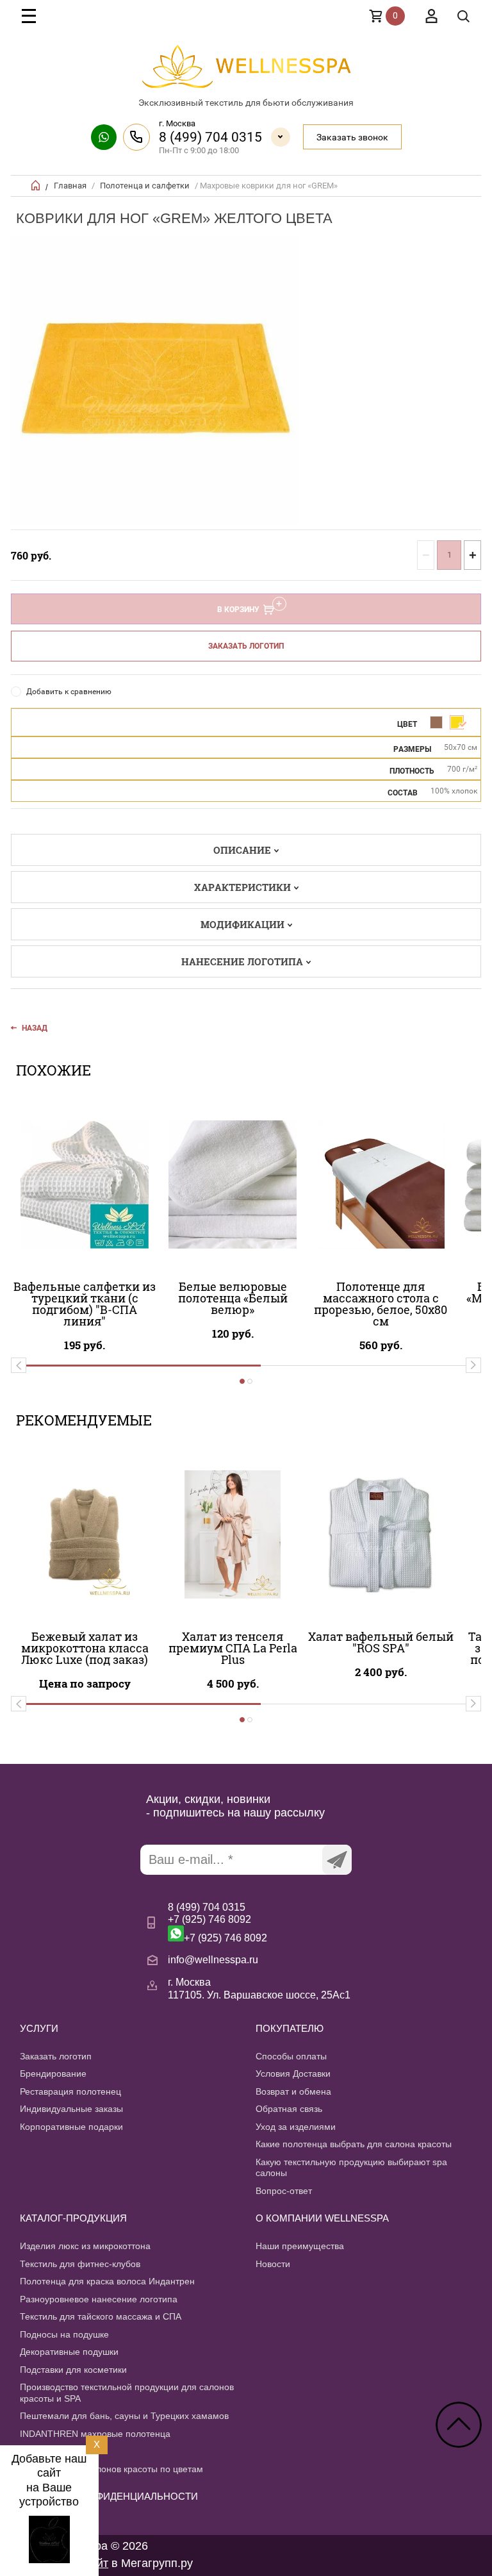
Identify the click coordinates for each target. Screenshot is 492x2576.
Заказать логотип (246, 646)
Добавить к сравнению (69, 692)
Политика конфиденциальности (109, 2496)
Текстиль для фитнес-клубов (80, 2264)
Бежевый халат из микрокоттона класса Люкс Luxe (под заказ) (85, 1648)
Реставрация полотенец (70, 2091)
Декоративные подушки (69, 2352)
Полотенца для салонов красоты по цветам (111, 2469)
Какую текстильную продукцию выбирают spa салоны (351, 2168)
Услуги (39, 2028)
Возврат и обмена (293, 2091)
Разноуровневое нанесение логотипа (99, 2299)
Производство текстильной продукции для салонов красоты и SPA (127, 2393)
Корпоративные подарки (71, 2127)
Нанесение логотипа (242, 961)
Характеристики (242, 887)
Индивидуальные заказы (71, 2109)
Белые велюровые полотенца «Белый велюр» (233, 1298)
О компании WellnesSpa (322, 2218)
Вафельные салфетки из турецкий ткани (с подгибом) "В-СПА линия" (85, 1304)
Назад (35, 1028)
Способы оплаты (291, 2056)
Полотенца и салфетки (145, 186)
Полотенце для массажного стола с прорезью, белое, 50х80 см (381, 1304)
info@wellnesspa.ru (213, 1960)
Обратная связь (289, 2109)
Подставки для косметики (73, 2370)
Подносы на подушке (64, 2334)
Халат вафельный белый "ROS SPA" (381, 1642)
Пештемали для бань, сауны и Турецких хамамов (124, 2416)
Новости (273, 2264)
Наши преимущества (300, 2246)
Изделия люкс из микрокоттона (85, 2246)
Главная (70, 186)
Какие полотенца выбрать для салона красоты (354, 2144)
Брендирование (53, 2073)
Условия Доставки (293, 2073)
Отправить (337, 1860)
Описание (242, 850)
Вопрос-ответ (284, 2191)
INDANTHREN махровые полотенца (95, 2434)
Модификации (242, 924)
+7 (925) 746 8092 (209, 1919)
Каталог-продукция (73, 2218)
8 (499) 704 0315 (210, 137)
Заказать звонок (352, 137)
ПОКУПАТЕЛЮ (290, 2028)
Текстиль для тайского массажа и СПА (101, 2316)
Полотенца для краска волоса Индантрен (107, 2281)
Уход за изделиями (296, 2127)
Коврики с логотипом (64, 2451)
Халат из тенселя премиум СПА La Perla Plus (233, 1648)
